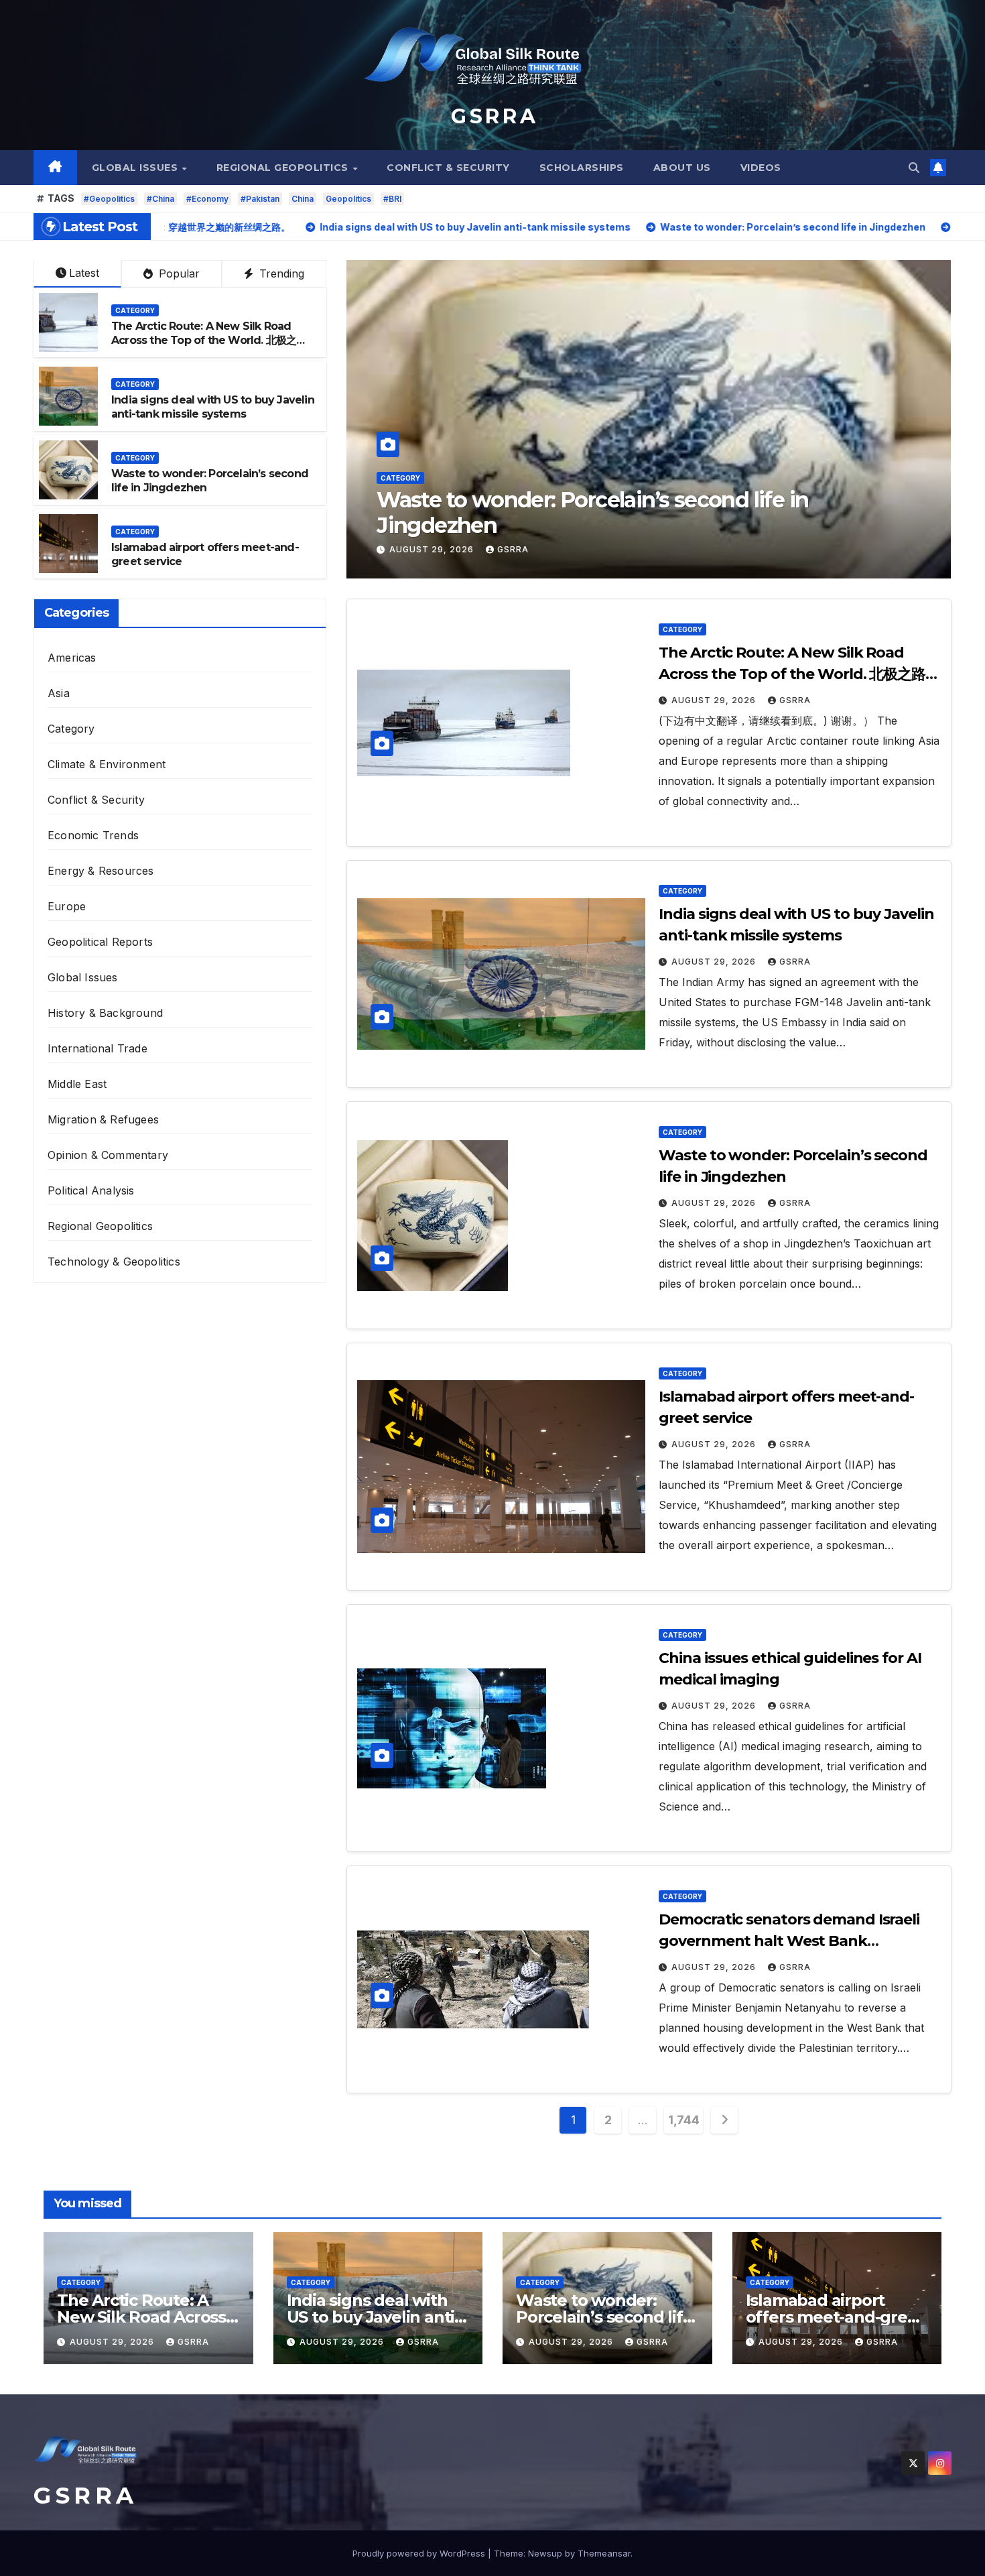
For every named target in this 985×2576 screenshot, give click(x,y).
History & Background (105, 1013)
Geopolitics (348, 199)
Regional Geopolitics (284, 168)
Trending (280, 273)
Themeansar (604, 2553)
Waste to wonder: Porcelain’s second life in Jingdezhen (604, 2317)
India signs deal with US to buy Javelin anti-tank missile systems (213, 407)
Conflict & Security (448, 168)
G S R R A (492, 116)
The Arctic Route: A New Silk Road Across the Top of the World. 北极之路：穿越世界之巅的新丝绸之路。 (204, 340)
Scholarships (582, 168)
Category (400, 503)
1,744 (683, 2120)
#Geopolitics (109, 199)
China (303, 199)
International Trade (97, 1048)
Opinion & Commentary (108, 1155)
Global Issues (136, 168)
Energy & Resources (101, 871)
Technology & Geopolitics (114, 1262)
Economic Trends (93, 835)
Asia (59, 693)
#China (160, 199)
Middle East (77, 1084)
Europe (67, 906)
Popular (178, 273)
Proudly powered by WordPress (420, 2553)
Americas (72, 658)
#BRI (392, 199)
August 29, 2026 (433, 549)
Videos (761, 168)
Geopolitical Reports (100, 942)
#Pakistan (260, 199)
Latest (84, 273)
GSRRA (513, 549)
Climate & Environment (107, 764)
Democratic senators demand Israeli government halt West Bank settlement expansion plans (789, 1941)
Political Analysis (91, 1190)
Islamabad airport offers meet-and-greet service (619, 525)
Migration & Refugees (103, 1119)
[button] (914, 168)
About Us (682, 168)
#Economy (207, 199)
